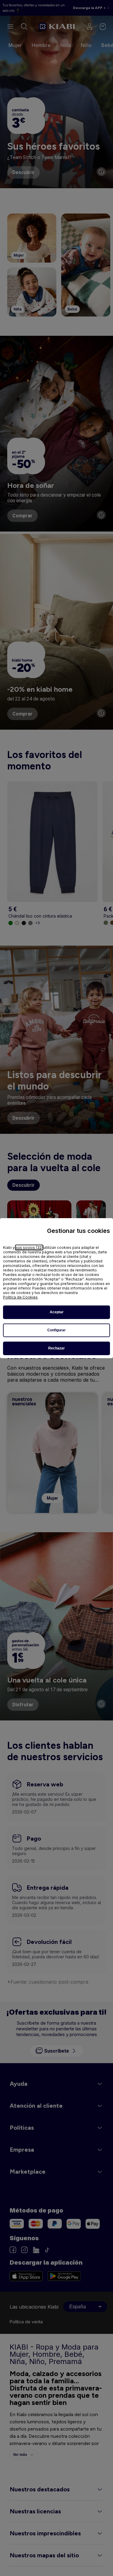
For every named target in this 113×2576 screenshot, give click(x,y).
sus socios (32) (29, 1247)
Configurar (56, 1330)
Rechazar (56, 1348)
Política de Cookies (20, 1297)
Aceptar (57, 1312)
